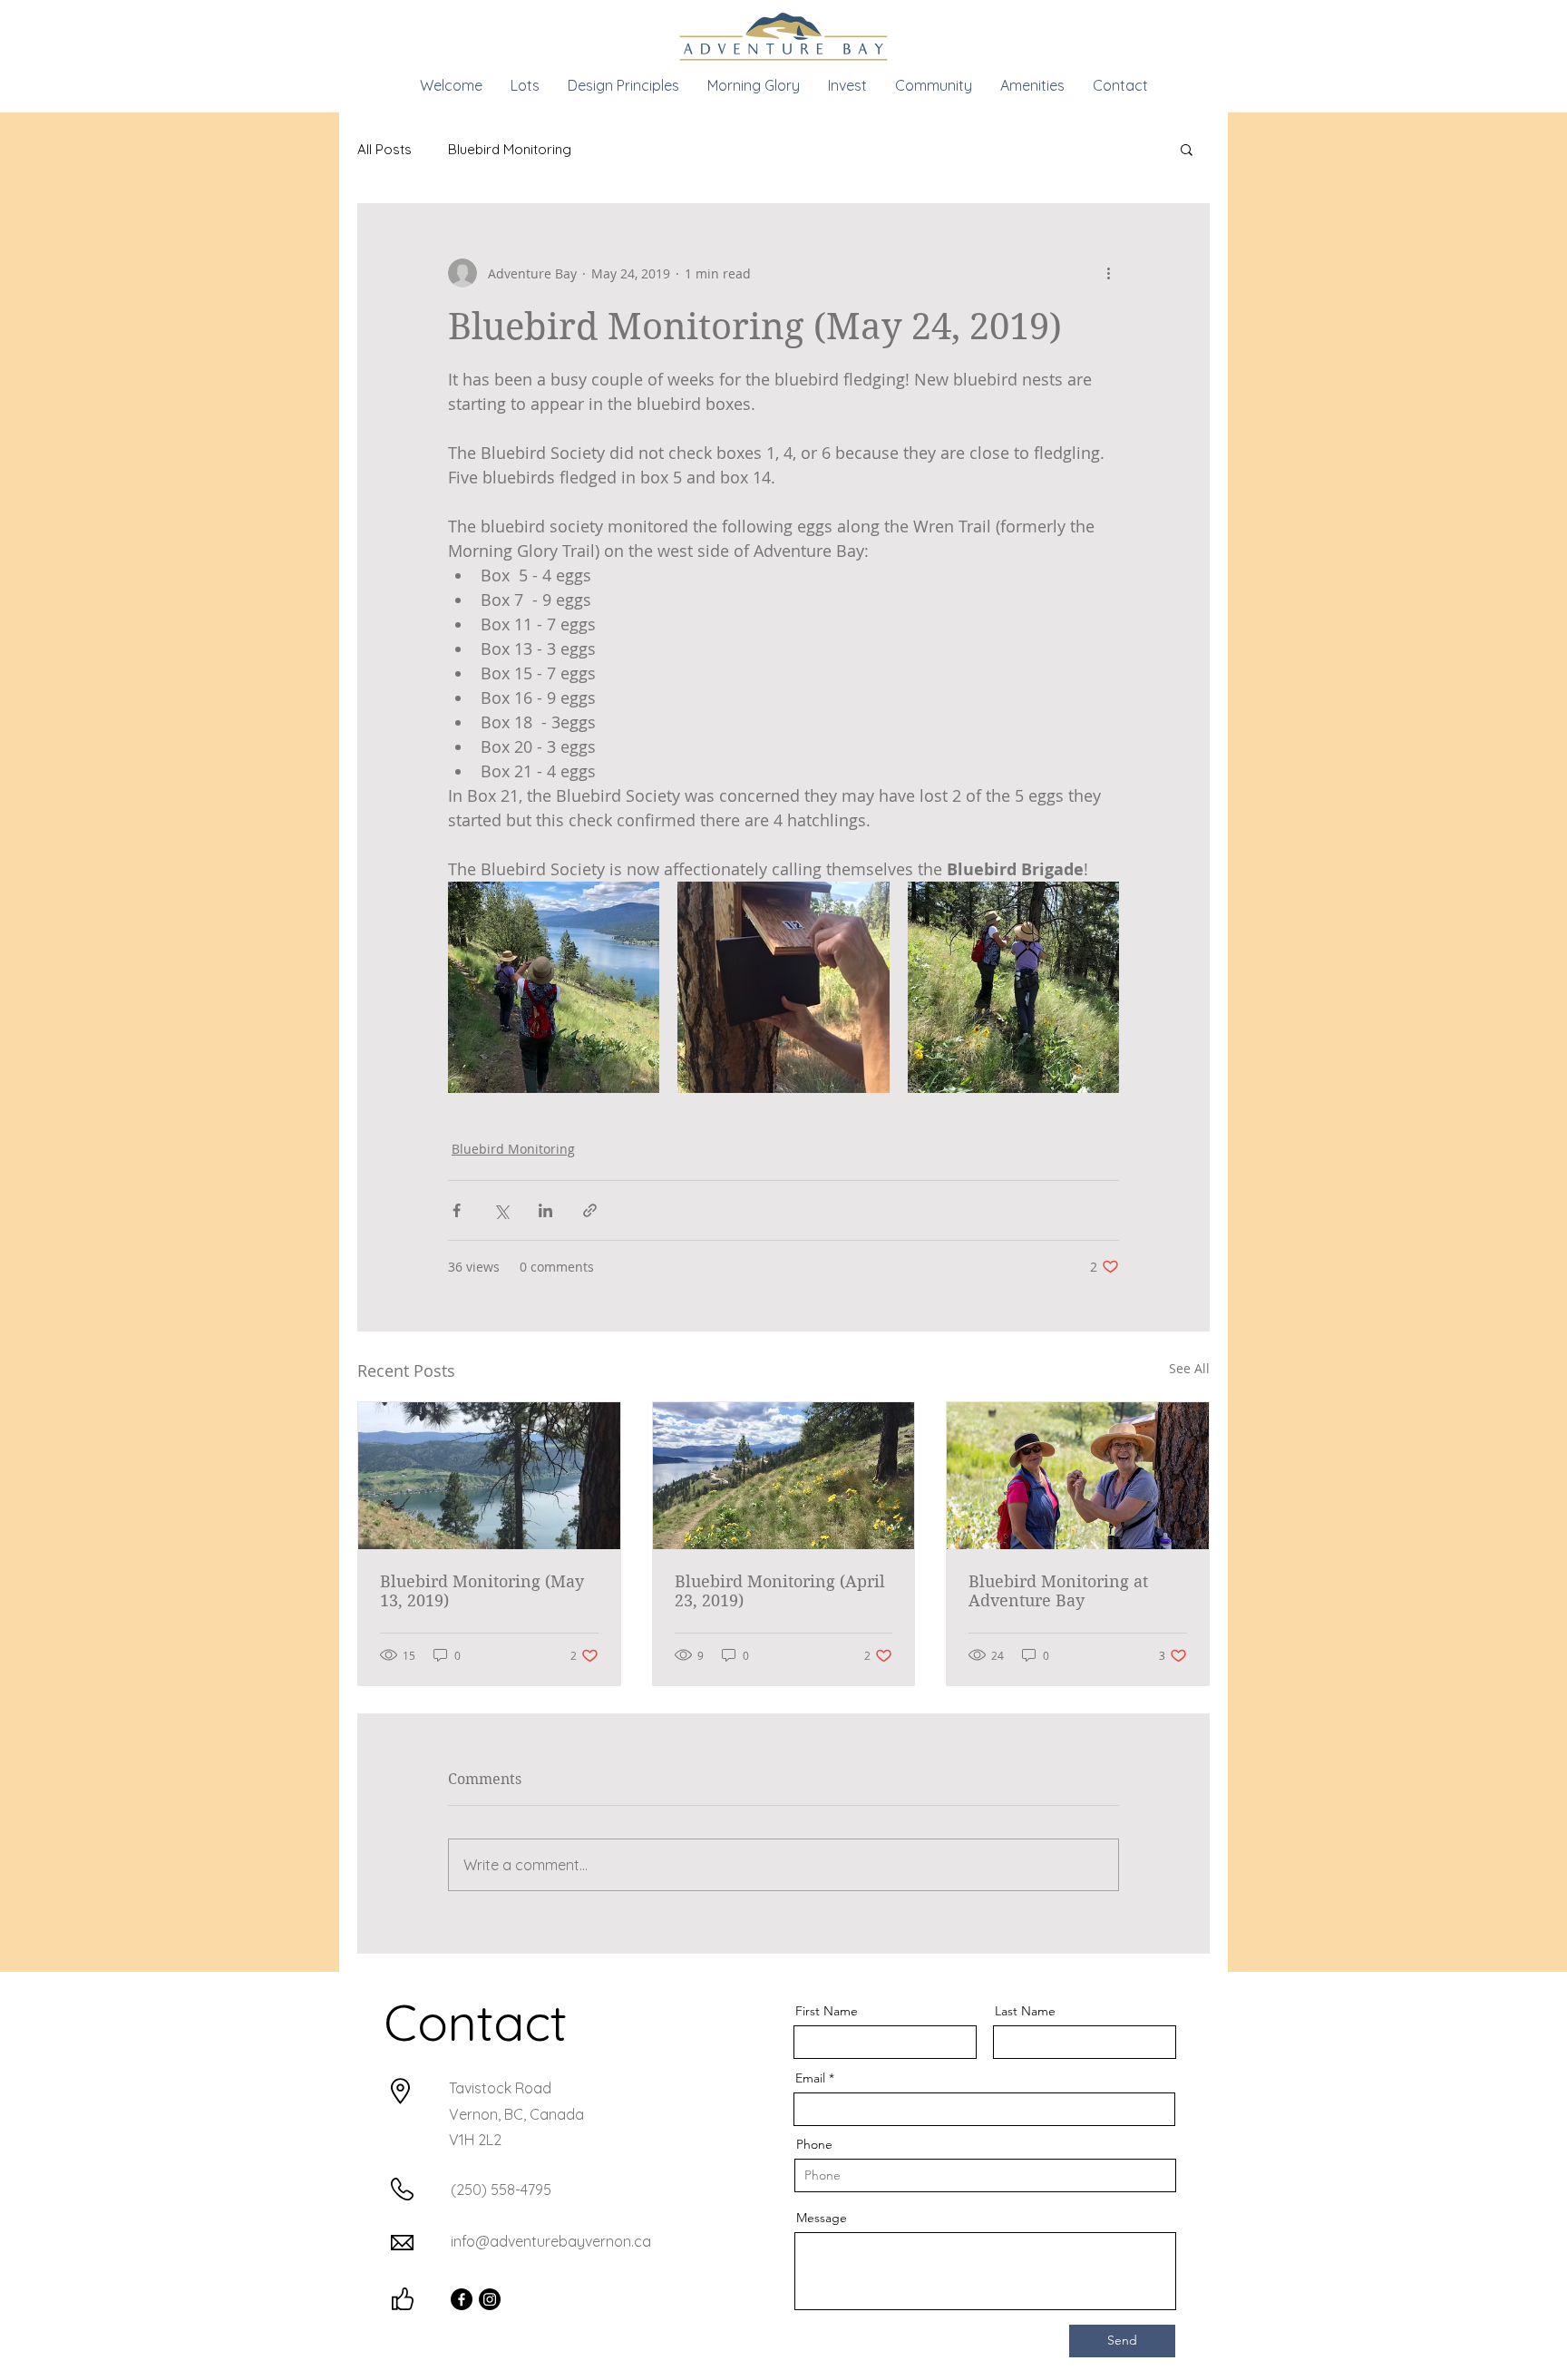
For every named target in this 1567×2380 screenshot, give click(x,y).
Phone (814, 2144)
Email (810, 2078)
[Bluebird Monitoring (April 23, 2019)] (784, 1476)
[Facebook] (462, 2299)
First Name (827, 2011)
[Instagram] (490, 2299)
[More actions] (1108, 273)
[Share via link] (590, 1210)
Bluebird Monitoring (510, 149)
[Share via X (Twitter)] (501, 1210)
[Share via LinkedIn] (545, 1210)
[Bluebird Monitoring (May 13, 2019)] (489, 1476)
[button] (1187, 149)
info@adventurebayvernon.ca (551, 2241)
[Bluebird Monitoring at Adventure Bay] (1078, 1476)
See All (1189, 1368)
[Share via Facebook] (457, 1210)
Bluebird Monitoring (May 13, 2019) (482, 1591)
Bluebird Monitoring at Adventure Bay (1058, 1591)
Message (822, 2218)
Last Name (1025, 2011)
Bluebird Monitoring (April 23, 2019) (780, 1591)
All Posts (384, 149)
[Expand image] (554, 987)
